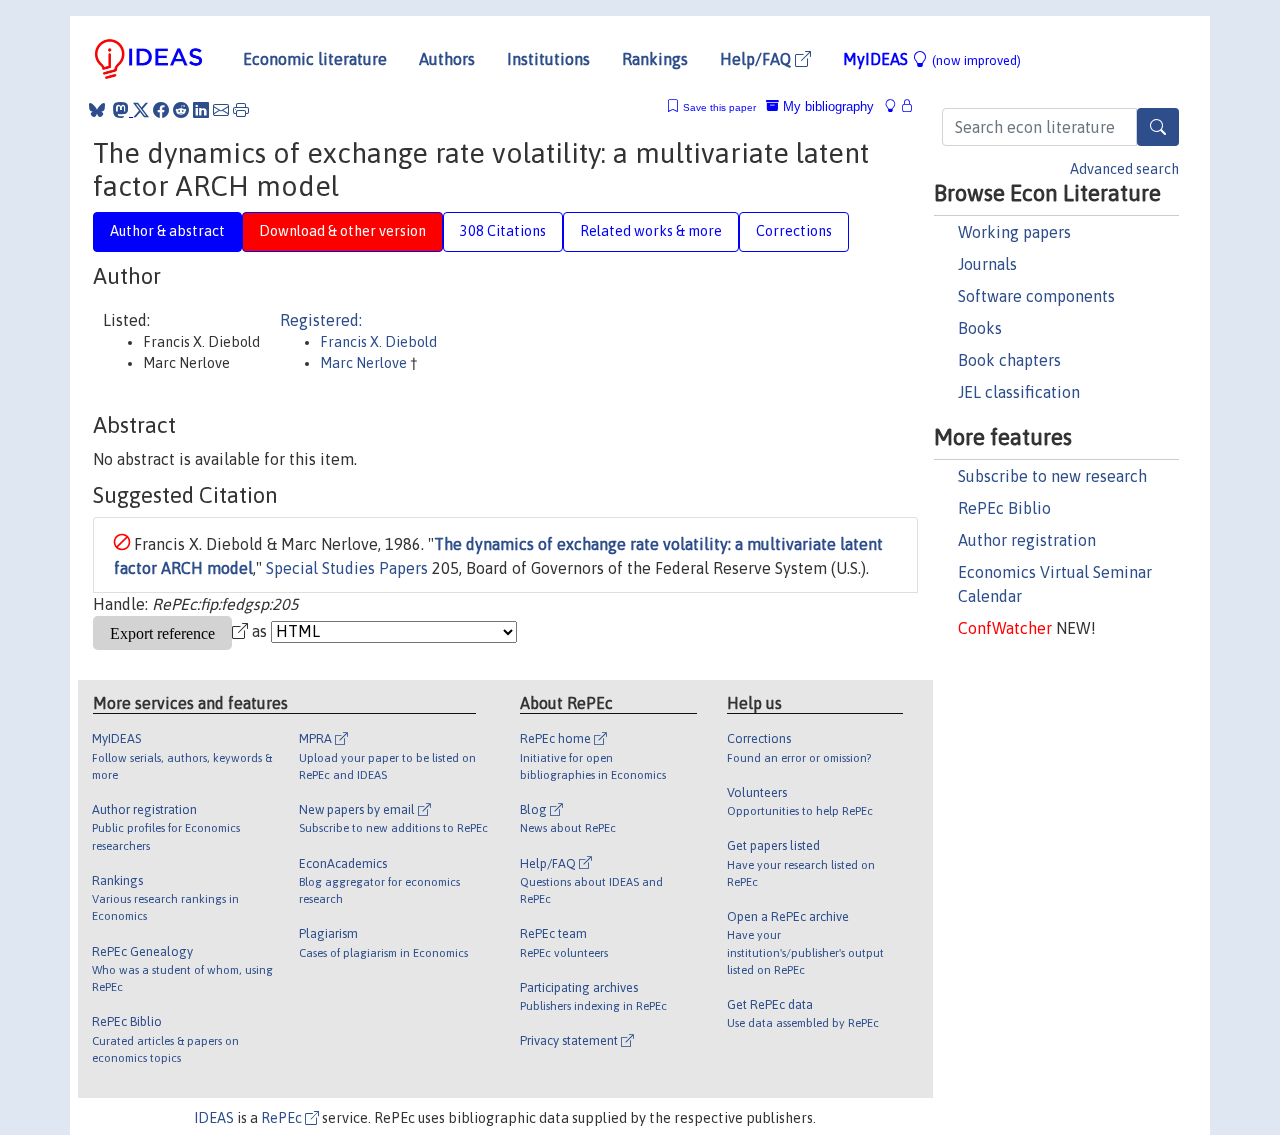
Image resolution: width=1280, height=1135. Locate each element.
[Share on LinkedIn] (201, 110)
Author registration (1027, 540)
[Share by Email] (221, 110)
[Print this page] (241, 110)
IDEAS (214, 1118)
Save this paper (719, 107)
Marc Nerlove (365, 363)
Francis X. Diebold (378, 342)
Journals (987, 264)
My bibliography (826, 106)
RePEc (283, 1118)
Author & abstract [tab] (167, 231)
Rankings (655, 59)
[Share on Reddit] (181, 110)
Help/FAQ (757, 59)
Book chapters (1009, 360)
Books (980, 328)
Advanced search (1124, 169)
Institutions (548, 59)
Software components (1036, 296)
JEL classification (1019, 392)
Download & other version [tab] (342, 231)
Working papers (1014, 232)
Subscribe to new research (1052, 476)
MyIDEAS (932, 59)
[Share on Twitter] (141, 110)
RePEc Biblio (1004, 508)
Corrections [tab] (794, 231)
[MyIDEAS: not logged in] (896, 106)
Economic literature (315, 59)
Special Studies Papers (347, 568)
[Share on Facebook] (161, 110)
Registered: (321, 320)
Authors (447, 59)
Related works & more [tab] (651, 231)
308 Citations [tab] (503, 231)
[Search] (1158, 127)
